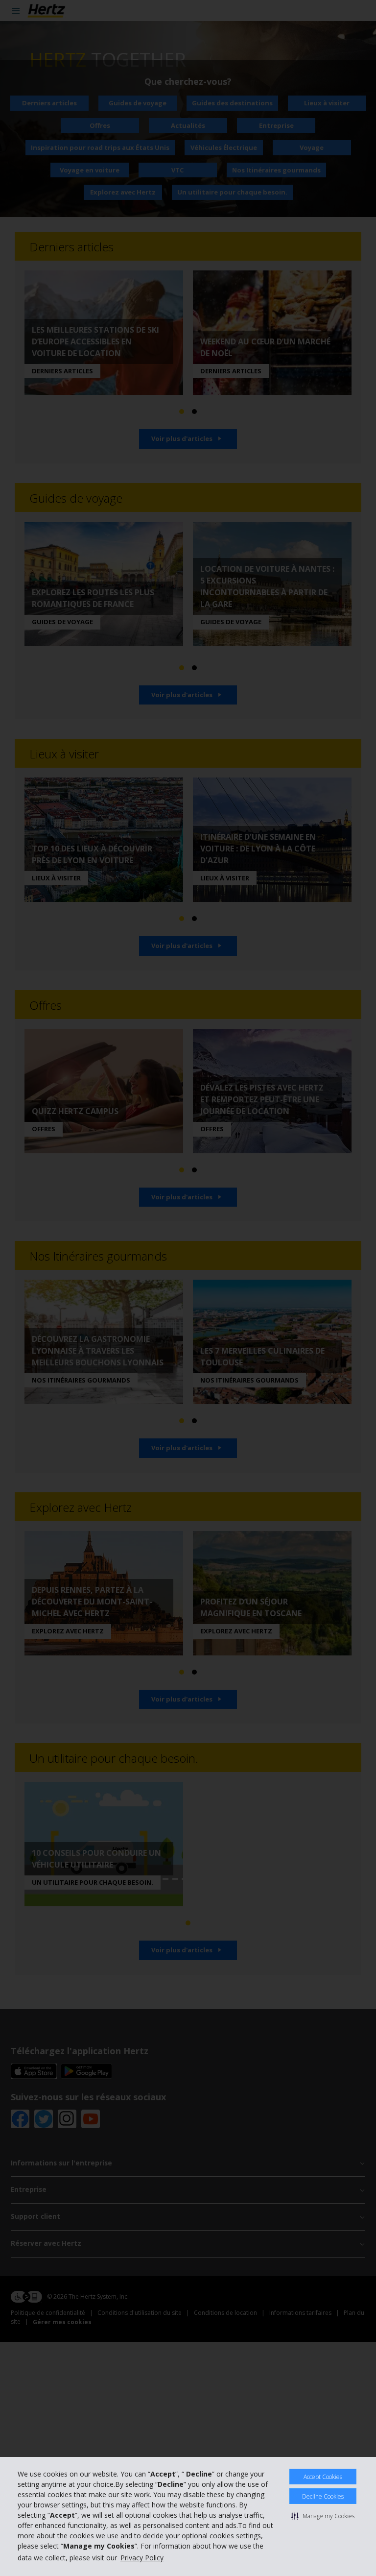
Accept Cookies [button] (323, 2477)
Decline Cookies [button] (323, 2496)
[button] (323, 2516)
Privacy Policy (142, 2558)
